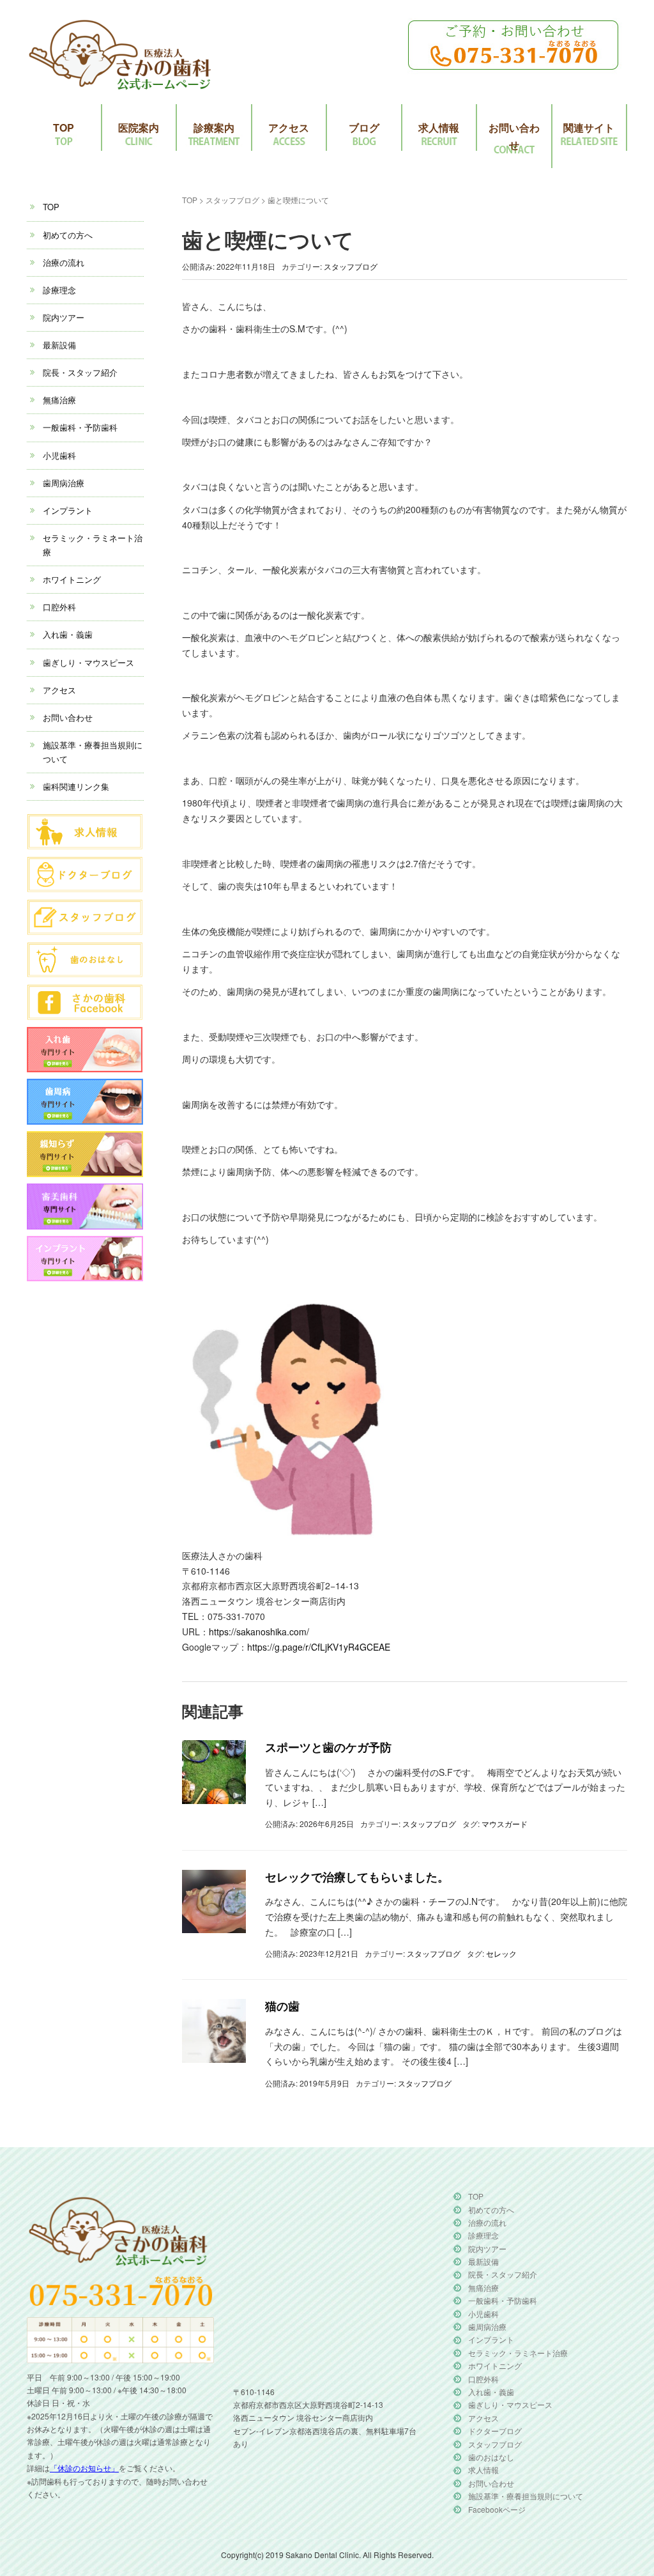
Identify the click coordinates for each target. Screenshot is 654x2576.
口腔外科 (59, 607)
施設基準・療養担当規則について (526, 2496)
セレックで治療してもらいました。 (357, 1877)
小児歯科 (59, 455)
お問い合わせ (514, 136)
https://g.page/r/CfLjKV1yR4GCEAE (319, 1647)
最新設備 (59, 345)
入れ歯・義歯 (68, 634)
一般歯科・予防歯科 (80, 427)
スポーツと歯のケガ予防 (328, 1747)
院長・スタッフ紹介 (80, 372)
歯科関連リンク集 (76, 786)
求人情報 (439, 127)
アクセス (289, 127)
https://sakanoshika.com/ (259, 1631)
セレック (501, 1953)
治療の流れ (64, 262)
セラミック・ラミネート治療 (518, 2353)
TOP (64, 127)
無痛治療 (59, 400)
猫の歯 (282, 2006)
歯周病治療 (64, 483)
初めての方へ (68, 235)
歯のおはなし (491, 2457)
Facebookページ (497, 2509)
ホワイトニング (72, 579)
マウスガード (505, 1824)
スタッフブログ (232, 200)
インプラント (68, 510)
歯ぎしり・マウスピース (88, 662)
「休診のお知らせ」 (84, 2468)
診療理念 (59, 290)
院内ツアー (64, 317)
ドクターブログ (495, 2431)
